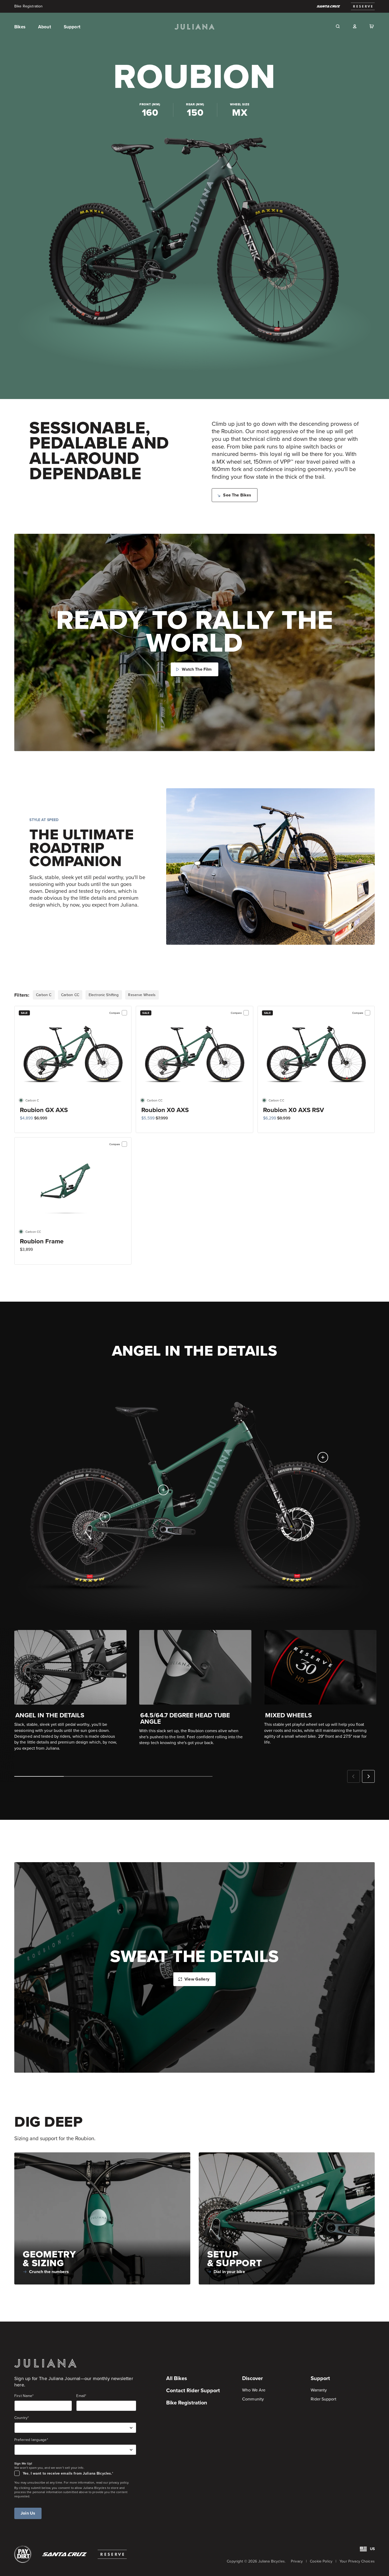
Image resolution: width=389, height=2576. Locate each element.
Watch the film (197, 669)
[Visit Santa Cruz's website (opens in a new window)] (65, 2554)
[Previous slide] (354, 1776)
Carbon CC (70, 995)
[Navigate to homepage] (195, 27)
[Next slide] (368, 1776)
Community (253, 2399)
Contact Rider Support (193, 2390)
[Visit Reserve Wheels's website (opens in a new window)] (363, 6)
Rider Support (324, 2399)
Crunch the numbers (49, 2272)
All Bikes (177, 2378)
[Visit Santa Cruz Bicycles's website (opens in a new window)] (328, 6)
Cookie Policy (321, 2561)
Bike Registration (28, 6)
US (372, 2549)
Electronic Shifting (104, 995)
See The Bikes (237, 495)
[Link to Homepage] (45, 2363)
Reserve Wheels (142, 995)
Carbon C (44, 995)
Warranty (319, 2390)
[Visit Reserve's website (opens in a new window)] (112, 2554)
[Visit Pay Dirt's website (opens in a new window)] (23, 2554)
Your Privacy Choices (357, 2561)
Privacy (297, 2561)
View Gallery (197, 1979)
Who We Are (254, 2390)
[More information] (323, 1457)
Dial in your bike (229, 2272)
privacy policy (119, 2483)
